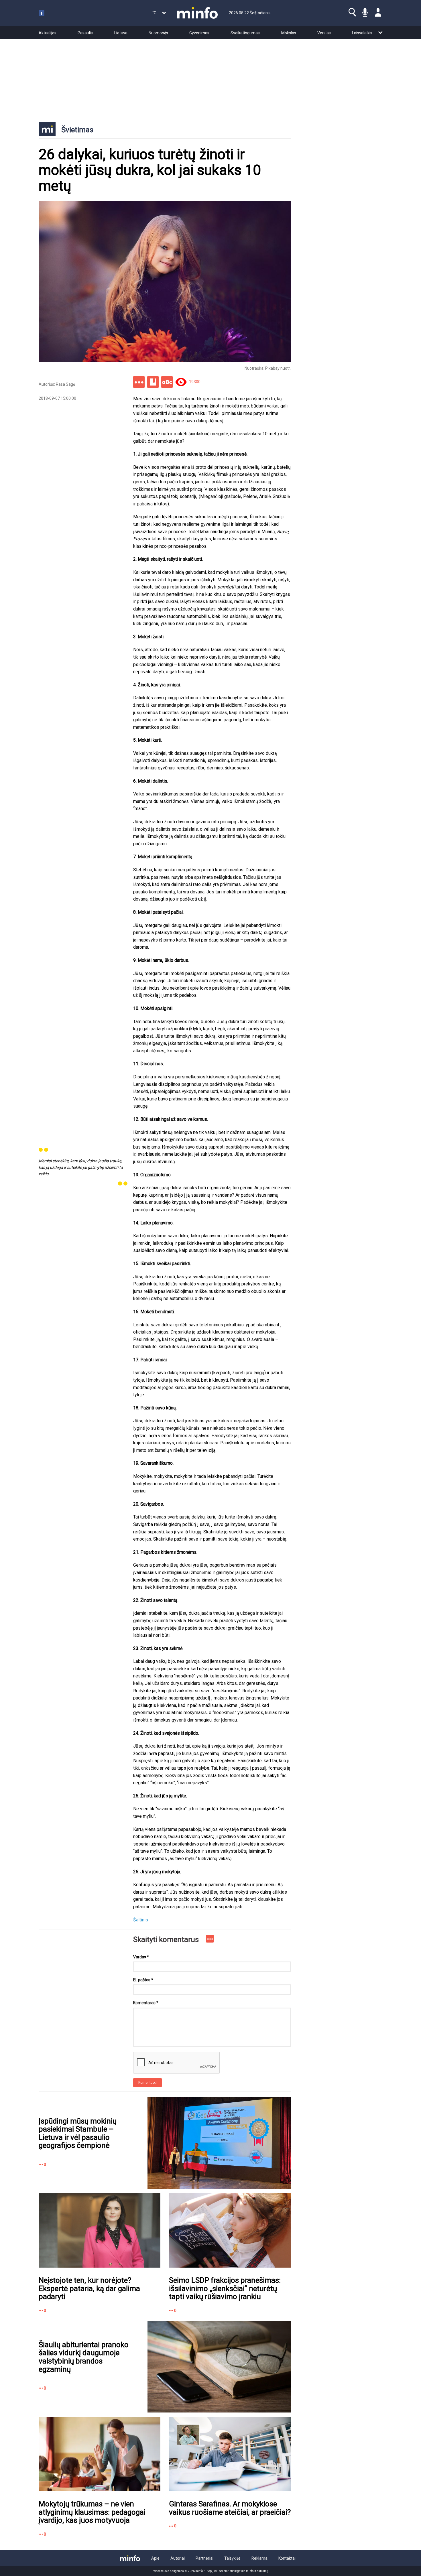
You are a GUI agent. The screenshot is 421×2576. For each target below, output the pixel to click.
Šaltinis (141, 1920)
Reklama (259, 2558)
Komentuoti (147, 2083)
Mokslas (289, 33)
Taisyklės (232, 2558)
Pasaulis (85, 33)
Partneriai (204, 2558)
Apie (155, 2558)
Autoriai (178, 2558)
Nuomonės (158, 33)
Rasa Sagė (65, 384)
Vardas (141, 1957)
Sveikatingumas (245, 33)
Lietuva (121, 33)
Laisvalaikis (362, 33)
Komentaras (146, 2003)
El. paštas (143, 1980)
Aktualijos (48, 33)
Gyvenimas (199, 33)
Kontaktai (287, 2558)
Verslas (324, 33)
